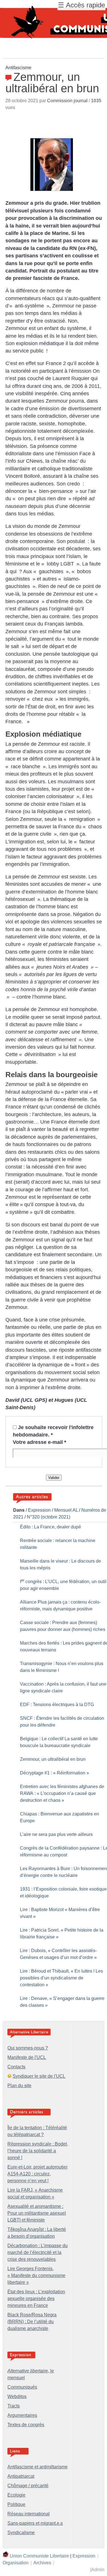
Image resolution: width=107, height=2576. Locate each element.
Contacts (16, 2067)
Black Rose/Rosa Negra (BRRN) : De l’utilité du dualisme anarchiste (32, 2322)
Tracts (14, 2406)
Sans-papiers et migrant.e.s (35, 2523)
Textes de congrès (26, 2425)
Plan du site (19, 2086)
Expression (39, 1510)
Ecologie (16, 2495)
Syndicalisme (21, 2533)
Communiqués (22, 2387)
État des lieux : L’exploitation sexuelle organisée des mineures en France (36, 2299)
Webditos (17, 2396)
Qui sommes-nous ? (28, 2048)
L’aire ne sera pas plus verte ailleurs (56, 1834)
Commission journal (67, 101)
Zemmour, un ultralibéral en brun (53, 1759)
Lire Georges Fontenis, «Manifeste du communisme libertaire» (36, 2275)
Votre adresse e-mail (40, 1442)
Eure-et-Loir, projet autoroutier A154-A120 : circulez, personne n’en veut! (38, 2174)
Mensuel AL (66, 1510)
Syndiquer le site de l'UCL (39, 2076)
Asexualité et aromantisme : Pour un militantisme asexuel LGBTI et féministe (37, 2213)
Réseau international (29, 2514)
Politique (16, 2504)
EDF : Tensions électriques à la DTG (57, 1705)
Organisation (16, 2563)
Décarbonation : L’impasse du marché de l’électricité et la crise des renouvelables (38, 2252)
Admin (98, 2570)
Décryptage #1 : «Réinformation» (54, 1773)
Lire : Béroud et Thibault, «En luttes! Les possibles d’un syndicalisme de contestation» (61, 1978)
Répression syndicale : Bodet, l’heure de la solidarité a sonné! (38, 2151)
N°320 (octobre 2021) (49, 1517)
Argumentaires (22, 2415)
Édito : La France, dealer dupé (51, 1527)
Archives (42, 2563)
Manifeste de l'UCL (27, 2057)
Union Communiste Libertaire (39, 2556)
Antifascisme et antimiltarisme (38, 2467)
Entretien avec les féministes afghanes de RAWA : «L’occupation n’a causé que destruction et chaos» (62, 1793)
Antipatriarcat (21, 2476)
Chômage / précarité (28, 2486)
